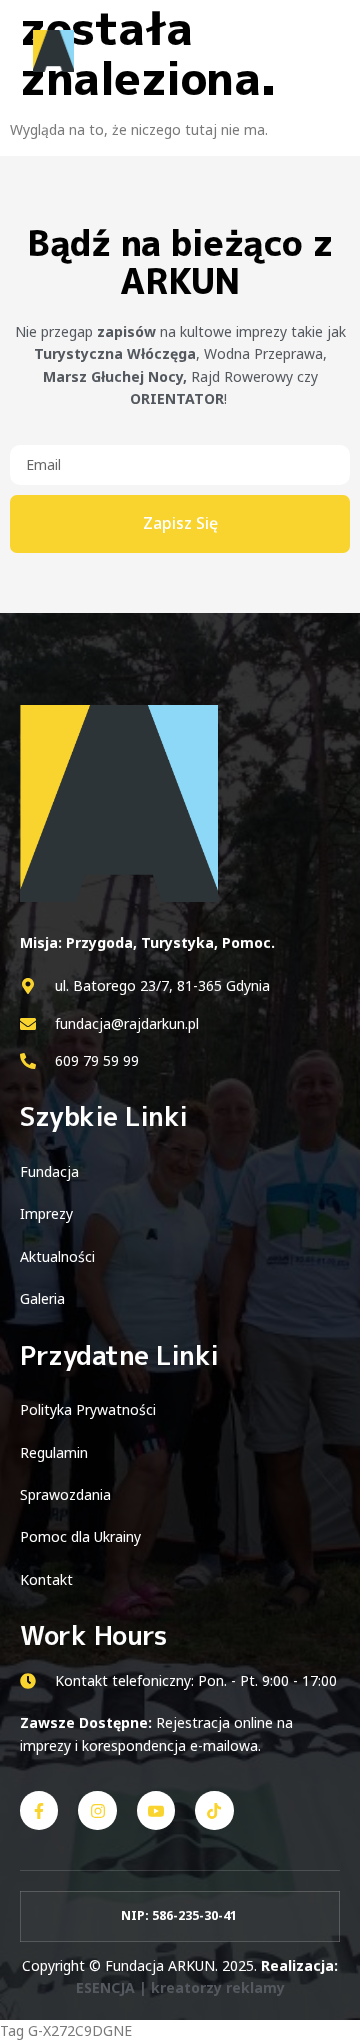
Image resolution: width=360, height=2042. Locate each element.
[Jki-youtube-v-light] (156, 1810)
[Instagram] (97, 1810)
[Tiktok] (214, 1810)
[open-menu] (318, 52)
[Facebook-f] (39, 1810)
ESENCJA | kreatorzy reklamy (180, 1987)
